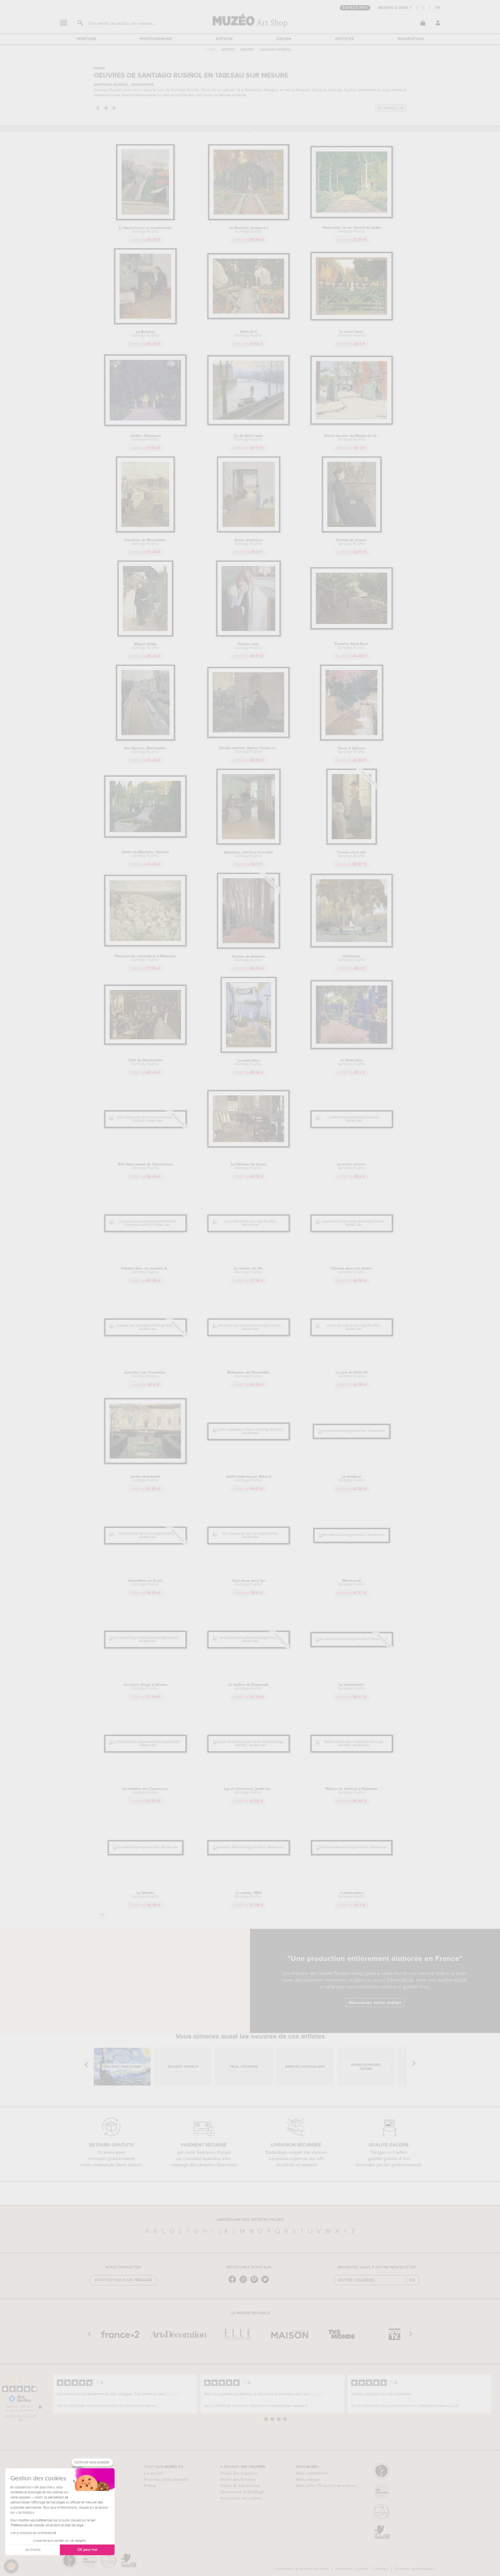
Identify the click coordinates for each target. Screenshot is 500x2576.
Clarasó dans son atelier (352, 1270)
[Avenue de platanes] (248, 948)
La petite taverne (352, 1166)
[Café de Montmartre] (145, 1044)
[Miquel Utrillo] (145, 636)
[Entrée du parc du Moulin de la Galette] (352, 424)
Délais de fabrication (240, 2486)
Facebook (97, 108)
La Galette (145, 1895)
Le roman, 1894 (248, 1895)
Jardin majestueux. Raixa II (249, 1478)
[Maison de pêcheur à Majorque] (352, 1745)
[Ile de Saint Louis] (249, 424)
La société (153, 2473)
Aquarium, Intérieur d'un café (249, 854)
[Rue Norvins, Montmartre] (145, 740)
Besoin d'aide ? (395, 8)
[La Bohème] (145, 323)
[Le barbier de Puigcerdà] (249, 1641)
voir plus (173, 2394)
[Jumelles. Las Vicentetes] (145, 1329)
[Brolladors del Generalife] (249, 1329)
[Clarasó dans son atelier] (352, 1225)
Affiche (224, 39)
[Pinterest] (255, 2283)
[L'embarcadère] (352, 1847)
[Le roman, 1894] (249, 1847)
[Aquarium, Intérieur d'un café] (248, 844)
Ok (413, 2280)
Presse (150, 2486)
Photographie (156, 39)
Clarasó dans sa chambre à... (145, 1270)
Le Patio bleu (352, 1062)
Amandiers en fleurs (145, 1583)
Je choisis (33, 2550)
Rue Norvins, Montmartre (145, 750)
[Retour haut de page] (103, 1915)
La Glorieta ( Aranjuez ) (249, 230)
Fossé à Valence (352, 750)
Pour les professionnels (166, 2479)
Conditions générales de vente (302, 2569)
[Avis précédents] (49, 2394)
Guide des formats (238, 2479)
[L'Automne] (352, 946)
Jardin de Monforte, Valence (145, 854)
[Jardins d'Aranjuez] (145, 425)
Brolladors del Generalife (248, 1374)
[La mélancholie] (352, 1639)
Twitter (106, 108)
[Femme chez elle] (352, 844)
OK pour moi (87, 2550)
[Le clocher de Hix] (249, 1225)
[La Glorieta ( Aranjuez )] (249, 219)
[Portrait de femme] (352, 531)
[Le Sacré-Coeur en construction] (145, 219)
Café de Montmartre (145, 1062)
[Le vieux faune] (352, 319)
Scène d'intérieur (249, 542)
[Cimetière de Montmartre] (145, 531)
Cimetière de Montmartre (145, 542)
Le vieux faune (352, 334)
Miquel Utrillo (145, 646)
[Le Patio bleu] (352, 1048)
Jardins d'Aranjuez (145, 438)
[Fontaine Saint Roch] (352, 629)
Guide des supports (239, 2473)
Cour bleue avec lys (248, 1583)
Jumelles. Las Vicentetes (145, 1374)
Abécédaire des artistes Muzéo (250, 2220)
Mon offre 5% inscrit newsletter (326, 2486)
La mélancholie (352, 1687)
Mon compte (308, 2479)
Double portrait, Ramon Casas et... (248, 750)
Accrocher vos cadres (240, 2498)
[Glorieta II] (249, 318)
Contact (381, 2569)
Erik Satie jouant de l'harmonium (145, 1166)
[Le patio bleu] (249, 1052)
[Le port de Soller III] (352, 1329)
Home (211, 50)
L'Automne (352, 958)
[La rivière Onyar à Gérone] (145, 1641)
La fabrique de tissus (249, 1166)
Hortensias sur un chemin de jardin (352, 229)
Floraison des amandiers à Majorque (145, 958)
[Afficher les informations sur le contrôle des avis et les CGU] (40, 2407)
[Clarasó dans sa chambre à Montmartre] (145, 1225)
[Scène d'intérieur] (249, 531)
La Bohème (145, 334)
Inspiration (411, 39)
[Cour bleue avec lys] (249, 1537)
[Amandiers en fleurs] (145, 1537)
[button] (11, 2566)
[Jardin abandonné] (145, 1463)
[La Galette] (145, 1847)
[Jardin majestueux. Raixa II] (249, 1433)
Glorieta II (248, 334)
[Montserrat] (352, 1535)
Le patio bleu (248, 1062)
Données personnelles (415, 2569)
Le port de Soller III (352, 1374)
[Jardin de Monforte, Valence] (145, 837)
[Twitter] (266, 2283)
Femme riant (248, 646)
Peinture (86, 39)
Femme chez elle (352, 854)
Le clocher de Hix (249, 1270)
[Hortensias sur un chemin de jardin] (352, 217)
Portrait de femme (352, 542)
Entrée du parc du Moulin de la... (352, 438)
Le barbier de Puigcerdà (248, 1687)
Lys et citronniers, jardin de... (249, 1791)
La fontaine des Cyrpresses (145, 1791)
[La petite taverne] (352, 1121)
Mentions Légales (352, 2569)
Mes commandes (312, 2473)
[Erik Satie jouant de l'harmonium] (145, 1121)
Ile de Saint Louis (249, 438)
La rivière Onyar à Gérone (145, 1687)
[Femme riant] (248, 636)
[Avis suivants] (496, 2394)
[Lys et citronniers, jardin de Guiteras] (249, 1745)
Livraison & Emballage (242, 2492)
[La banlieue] (352, 1431)
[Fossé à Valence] (352, 740)
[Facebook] (234, 2283)
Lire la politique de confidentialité (33, 2533)
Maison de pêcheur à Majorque (352, 1791)
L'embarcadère (352, 1895)
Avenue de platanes (249, 958)
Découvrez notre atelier (375, 2003)
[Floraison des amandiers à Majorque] (145, 945)
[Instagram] (245, 2283)
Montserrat (352, 1583)
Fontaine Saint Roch (352, 646)
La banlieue (352, 1478)
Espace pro (355, 8)
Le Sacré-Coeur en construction (145, 230)
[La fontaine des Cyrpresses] (145, 1745)
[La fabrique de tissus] (249, 1147)
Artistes (345, 39)
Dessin (284, 39)
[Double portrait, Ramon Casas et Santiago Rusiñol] (249, 737)
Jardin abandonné (145, 1478)
